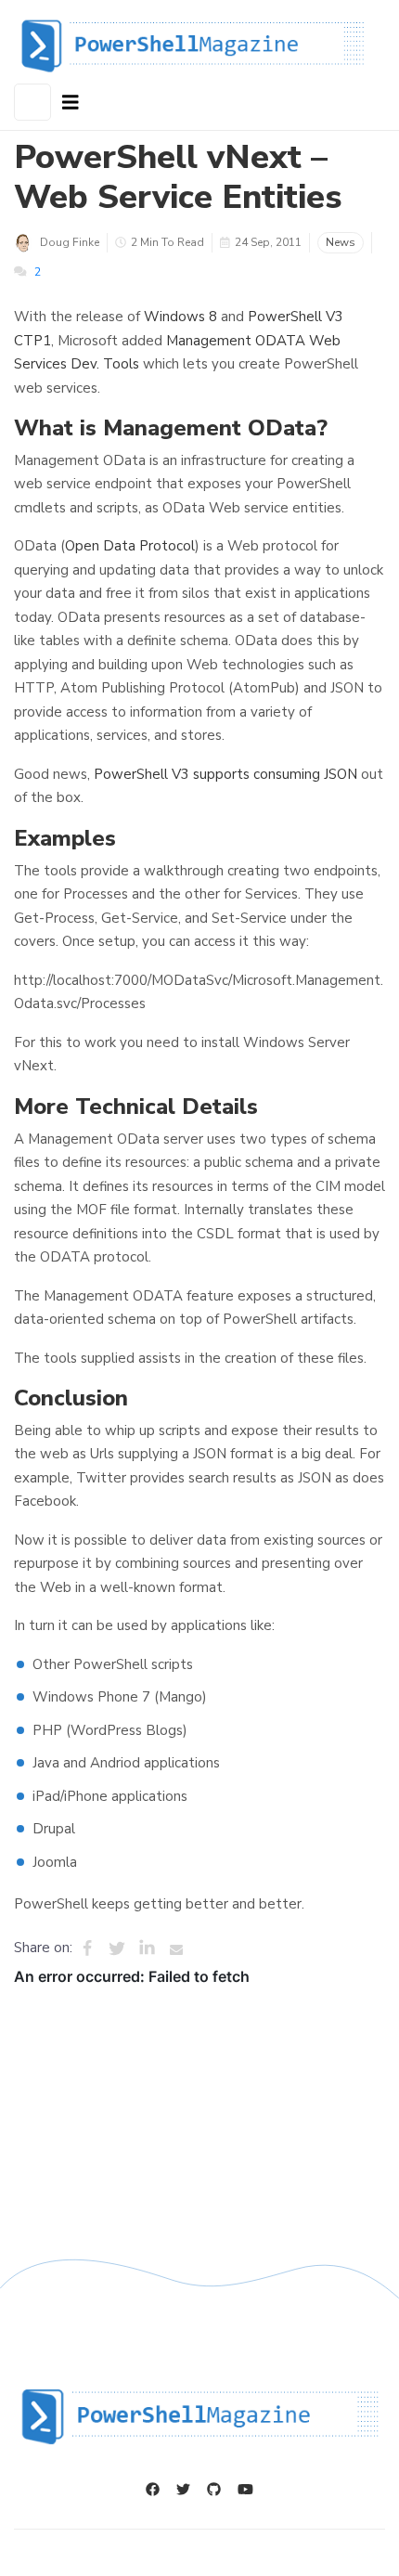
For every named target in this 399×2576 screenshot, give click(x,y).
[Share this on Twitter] (117, 1948)
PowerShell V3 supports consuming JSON (225, 774)
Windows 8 (180, 317)
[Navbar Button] (71, 103)
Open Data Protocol (130, 546)
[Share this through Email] (176, 1948)
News (341, 242)
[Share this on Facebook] (87, 1948)
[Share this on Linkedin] (147, 1948)
